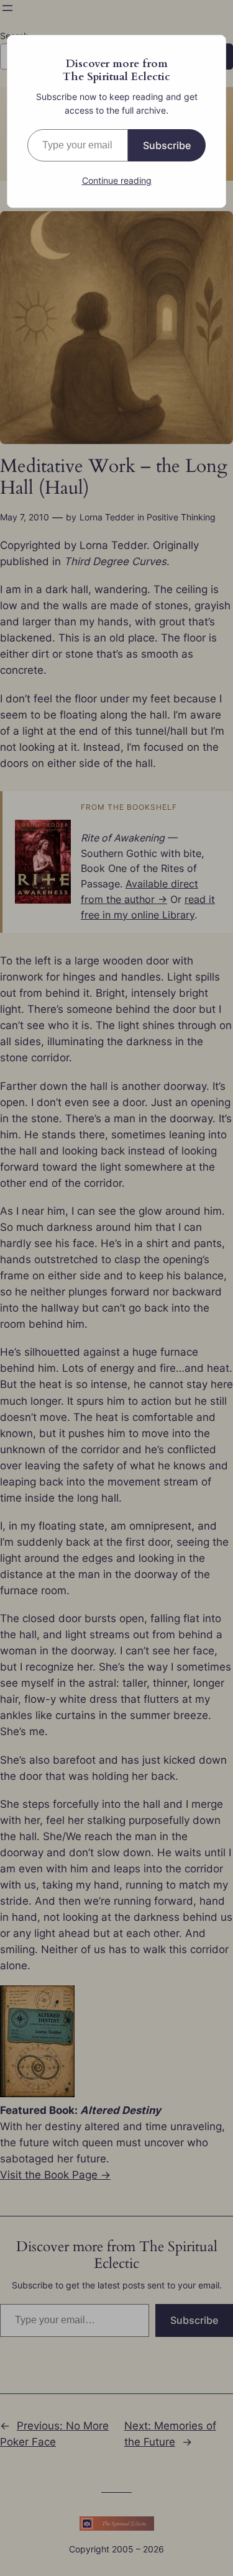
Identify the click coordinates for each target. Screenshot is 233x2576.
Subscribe (167, 145)
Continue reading (117, 180)
